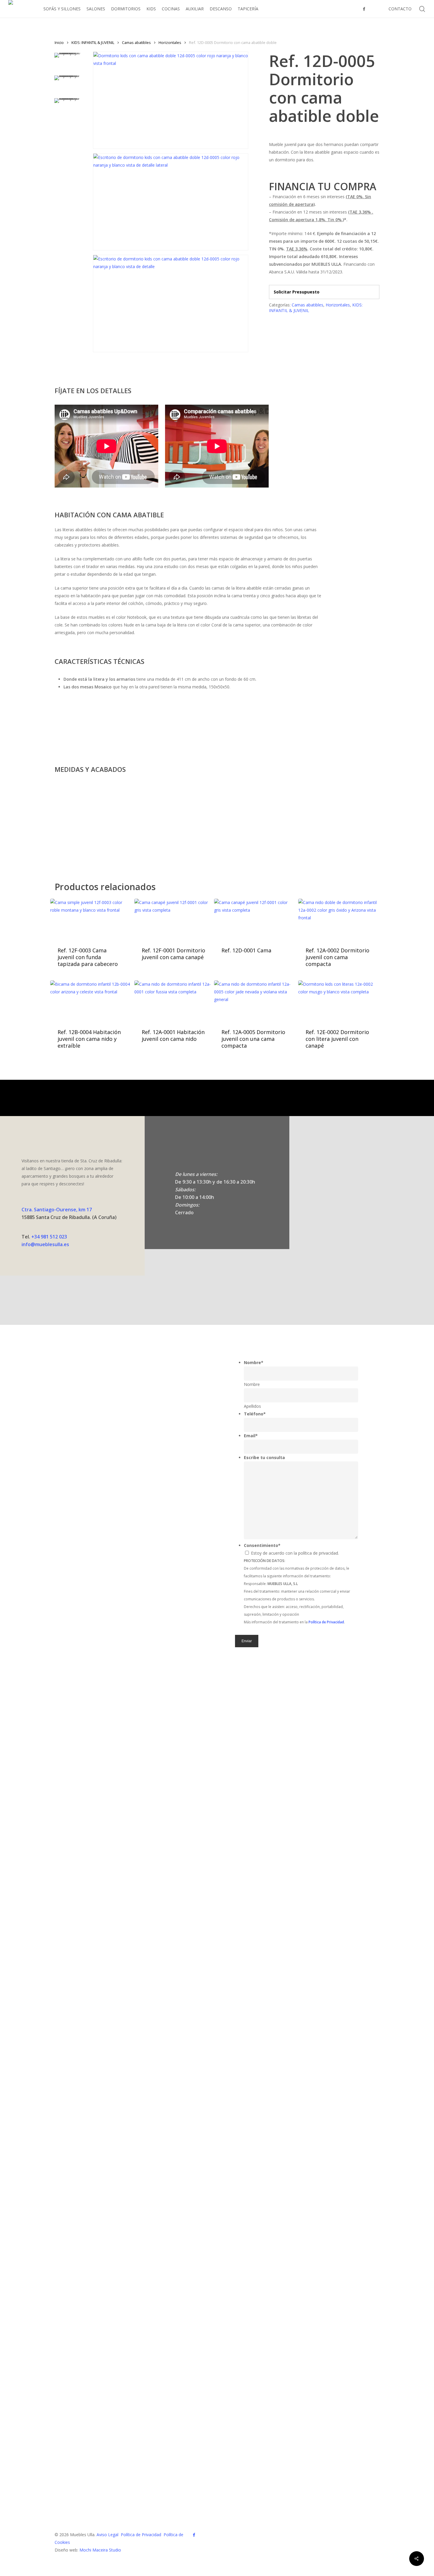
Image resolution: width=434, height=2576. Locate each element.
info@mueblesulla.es (45, 1244)
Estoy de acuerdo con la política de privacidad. (295, 1553)
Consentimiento (262, 1545)
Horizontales (170, 42)
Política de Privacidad (141, 2535)
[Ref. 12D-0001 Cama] (254, 919)
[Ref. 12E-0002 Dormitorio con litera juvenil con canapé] (338, 1000)
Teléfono (255, 1414)
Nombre (254, 1362)
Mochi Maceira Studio (100, 2550)
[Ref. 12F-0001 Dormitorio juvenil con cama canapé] (174, 919)
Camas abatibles (136, 42)
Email (251, 1436)
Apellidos (252, 1406)
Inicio (59, 42)
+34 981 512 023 (49, 1237)
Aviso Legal (107, 2535)
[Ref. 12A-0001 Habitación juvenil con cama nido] (174, 1000)
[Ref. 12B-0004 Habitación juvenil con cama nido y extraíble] (90, 1000)
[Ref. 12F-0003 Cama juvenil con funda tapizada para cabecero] (90, 919)
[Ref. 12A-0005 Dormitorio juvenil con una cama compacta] (254, 1000)
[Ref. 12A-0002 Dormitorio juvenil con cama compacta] (338, 919)
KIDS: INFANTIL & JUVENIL (93, 42)
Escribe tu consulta (264, 1457)
